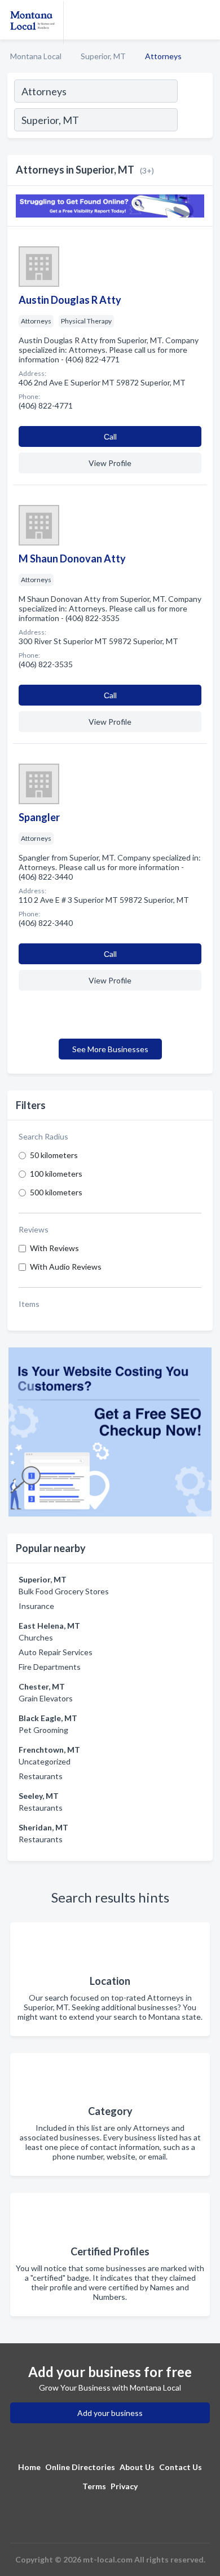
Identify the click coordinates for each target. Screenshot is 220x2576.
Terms (94, 2486)
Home (29, 2467)
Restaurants (41, 1776)
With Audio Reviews (66, 1267)
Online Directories (80, 2467)
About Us (137, 2467)
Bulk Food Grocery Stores (64, 1591)
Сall (110, 436)
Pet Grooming (43, 1730)
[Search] (195, 121)
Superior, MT (103, 56)
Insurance (36, 1606)
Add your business (110, 2413)
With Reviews (54, 1248)
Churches (36, 1637)
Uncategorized (45, 1761)
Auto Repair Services (56, 1652)
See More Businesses (110, 1049)
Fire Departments (50, 1667)
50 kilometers (54, 1155)
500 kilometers (56, 1192)
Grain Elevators (46, 1698)
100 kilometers (56, 1174)
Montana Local (36, 56)
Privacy (124, 2486)
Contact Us (181, 2467)
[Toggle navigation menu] (205, 20)
